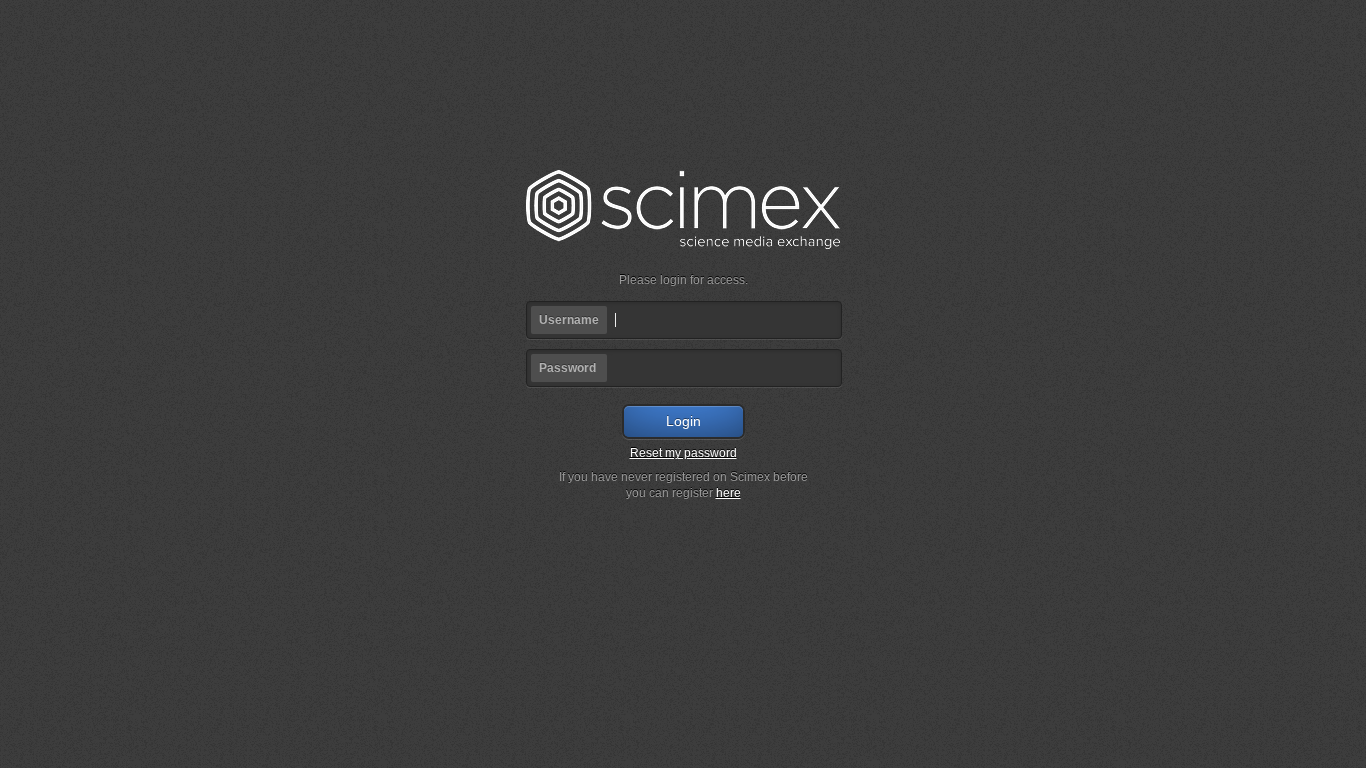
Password (567, 368)
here (728, 493)
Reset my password (683, 453)
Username (569, 320)
